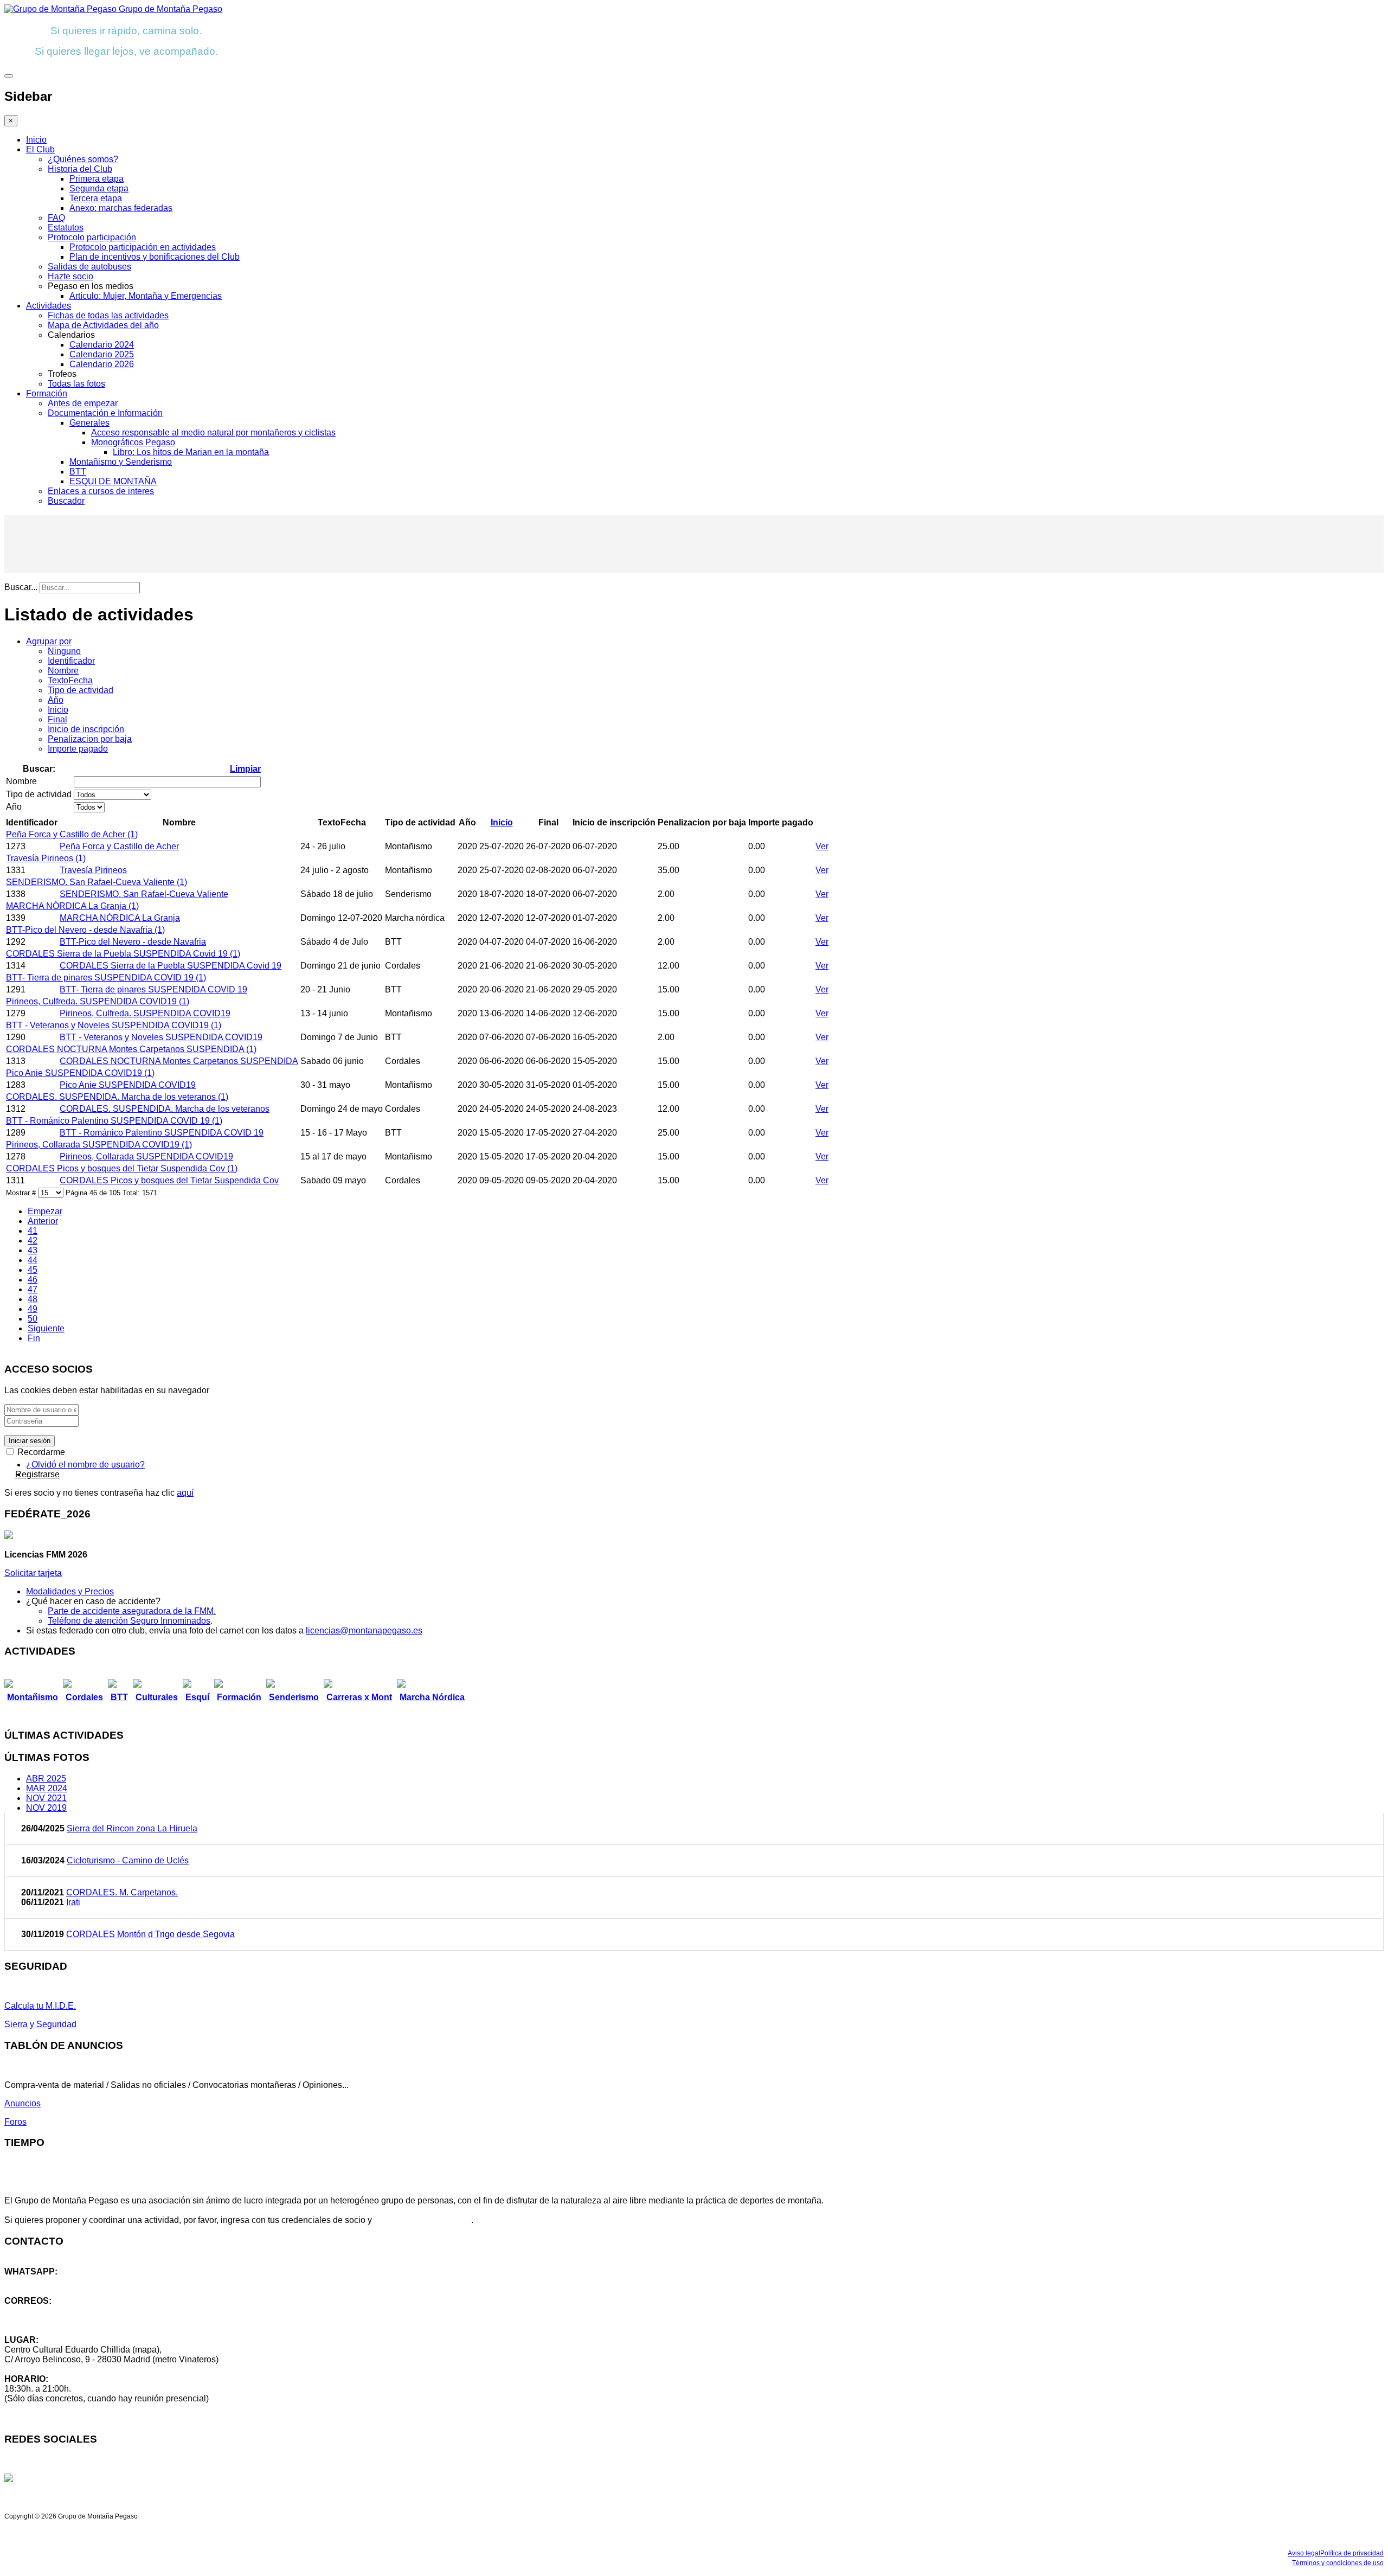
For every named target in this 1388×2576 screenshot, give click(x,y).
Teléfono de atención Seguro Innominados (129, 1621)
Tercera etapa (96, 198)
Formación (47, 393)
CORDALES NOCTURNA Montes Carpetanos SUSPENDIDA (179, 1061)
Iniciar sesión (30, 1441)
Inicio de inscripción (86, 729)
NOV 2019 (46, 1808)
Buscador (66, 501)
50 (33, 1319)
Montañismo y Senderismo (121, 462)
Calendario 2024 (102, 345)
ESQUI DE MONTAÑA (113, 481)
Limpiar (245, 769)
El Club (40, 149)
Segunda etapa (99, 188)
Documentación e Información (105, 413)
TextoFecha (70, 680)
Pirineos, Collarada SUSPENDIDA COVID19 (146, 1156)
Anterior (43, 1221)
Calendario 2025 (102, 354)
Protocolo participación (92, 237)
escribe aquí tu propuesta (423, 2220)
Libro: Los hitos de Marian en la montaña (191, 452)
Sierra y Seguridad (40, 2024)
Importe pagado (78, 749)
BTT (78, 472)
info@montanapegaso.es (53, 2311)
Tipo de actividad (81, 690)
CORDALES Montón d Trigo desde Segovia (150, 1934)
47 (33, 1289)
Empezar (45, 1211)
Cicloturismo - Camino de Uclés (128, 1860)
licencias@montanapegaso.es (364, 1630)
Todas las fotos (76, 384)
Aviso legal (1304, 2553)
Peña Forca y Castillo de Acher (119, 846)
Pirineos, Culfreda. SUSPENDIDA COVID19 (145, 1013)
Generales (89, 423)
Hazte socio (70, 276)
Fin (34, 1338)
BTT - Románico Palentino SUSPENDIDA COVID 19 (162, 1133)
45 (33, 1270)
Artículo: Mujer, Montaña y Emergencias (146, 296)
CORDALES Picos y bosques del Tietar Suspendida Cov (169, 1180)
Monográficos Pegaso (133, 442)
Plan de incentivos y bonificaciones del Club (155, 257)
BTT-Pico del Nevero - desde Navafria (133, 942)
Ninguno (64, 651)
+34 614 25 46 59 (38, 2281)
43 (33, 1250)
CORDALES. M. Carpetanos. (122, 1892)
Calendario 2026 (102, 364)
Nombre (63, 671)
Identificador (71, 661)
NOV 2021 (46, 1798)
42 (33, 1241)
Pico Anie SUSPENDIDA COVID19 (128, 1085)
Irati (73, 1902)
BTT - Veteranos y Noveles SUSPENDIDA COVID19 (161, 1037)
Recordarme (40, 1452)
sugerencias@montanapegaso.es (69, 2320)
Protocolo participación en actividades (143, 247)
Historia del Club (80, 169)
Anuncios (23, 2103)
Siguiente (46, 1328)
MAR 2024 (47, 1788)
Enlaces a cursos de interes (101, 491)
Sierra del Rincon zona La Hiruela (132, 1828)
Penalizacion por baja (90, 739)
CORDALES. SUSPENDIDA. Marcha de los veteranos (165, 1109)
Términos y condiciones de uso (1338, 2563)
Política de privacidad (1352, 2553)
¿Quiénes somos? (83, 159)
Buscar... (21, 587)
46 (33, 1280)
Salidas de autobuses (89, 267)
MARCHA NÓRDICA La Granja (120, 918)
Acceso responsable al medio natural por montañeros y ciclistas (213, 432)
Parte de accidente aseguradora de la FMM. (132, 1611)
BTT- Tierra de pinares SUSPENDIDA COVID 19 (153, 989)
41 (33, 1231)
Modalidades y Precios (70, 1591)
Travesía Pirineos (93, 870)
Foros (15, 2122)
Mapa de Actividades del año (103, 325)
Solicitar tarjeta (33, 1573)
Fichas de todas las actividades (108, 315)
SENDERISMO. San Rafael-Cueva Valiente (144, 894)
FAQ (56, 218)
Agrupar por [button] (49, 641)
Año (56, 700)
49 (33, 1309)
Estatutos (66, 228)
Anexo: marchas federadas (121, 208)
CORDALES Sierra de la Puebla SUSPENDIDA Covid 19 (171, 966)
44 (33, 1260)
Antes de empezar (83, 403)
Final (57, 719)
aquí (185, 1493)
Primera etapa (97, 179)
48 (33, 1299)
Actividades (49, 306)
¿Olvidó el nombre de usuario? (85, 1465)
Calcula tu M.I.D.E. (40, 2006)
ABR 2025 (46, 1779)
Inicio (36, 140)
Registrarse (37, 1474)
